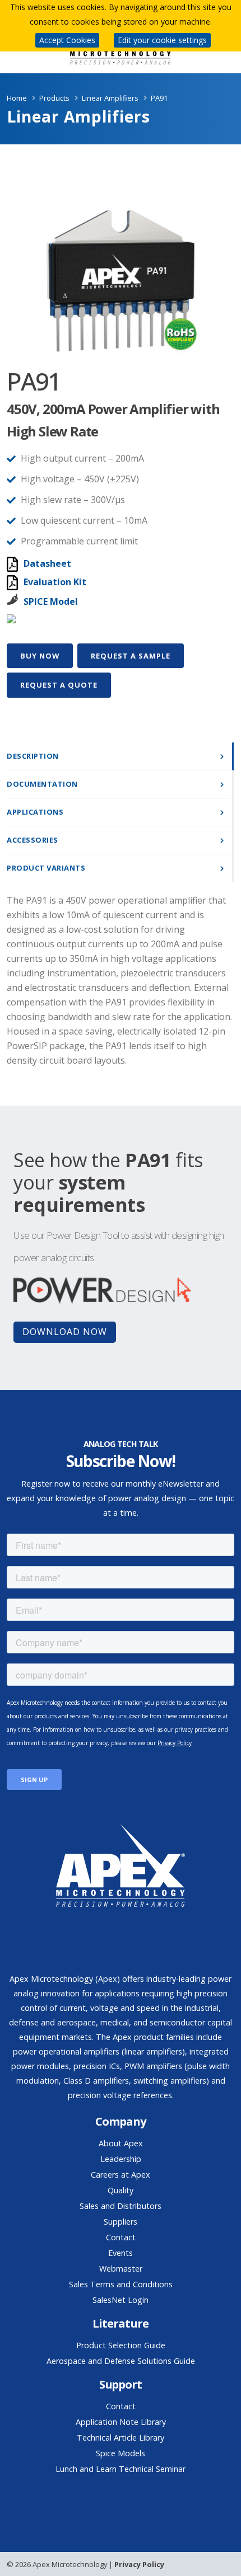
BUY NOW (40, 656)
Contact (121, 2237)
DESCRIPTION (33, 756)
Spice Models (121, 2453)
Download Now (65, 1332)
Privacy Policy (139, 2564)
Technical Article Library (121, 2438)
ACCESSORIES (33, 840)
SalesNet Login (121, 2300)
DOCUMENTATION (42, 784)
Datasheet (47, 563)
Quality (121, 2190)
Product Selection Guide (121, 2345)
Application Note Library (121, 2422)
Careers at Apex (121, 2175)
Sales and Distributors (121, 2206)
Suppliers (121, 2222)
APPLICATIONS (35, 812)
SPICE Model (51, 601)
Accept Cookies (67, 40)
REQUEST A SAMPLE (131, 656)
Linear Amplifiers (110, 98)
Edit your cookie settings (162, 40)
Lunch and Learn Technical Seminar (121, 2469)
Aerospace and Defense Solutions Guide (121, 2361)
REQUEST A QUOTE (59, 685)
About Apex (121, 2143)
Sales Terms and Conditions (121, 2284)
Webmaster (121, 2269)
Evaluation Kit (55, 582)
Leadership (121, 2159)
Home (17, 98)
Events (121, 2253)
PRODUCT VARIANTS (46, 868)
